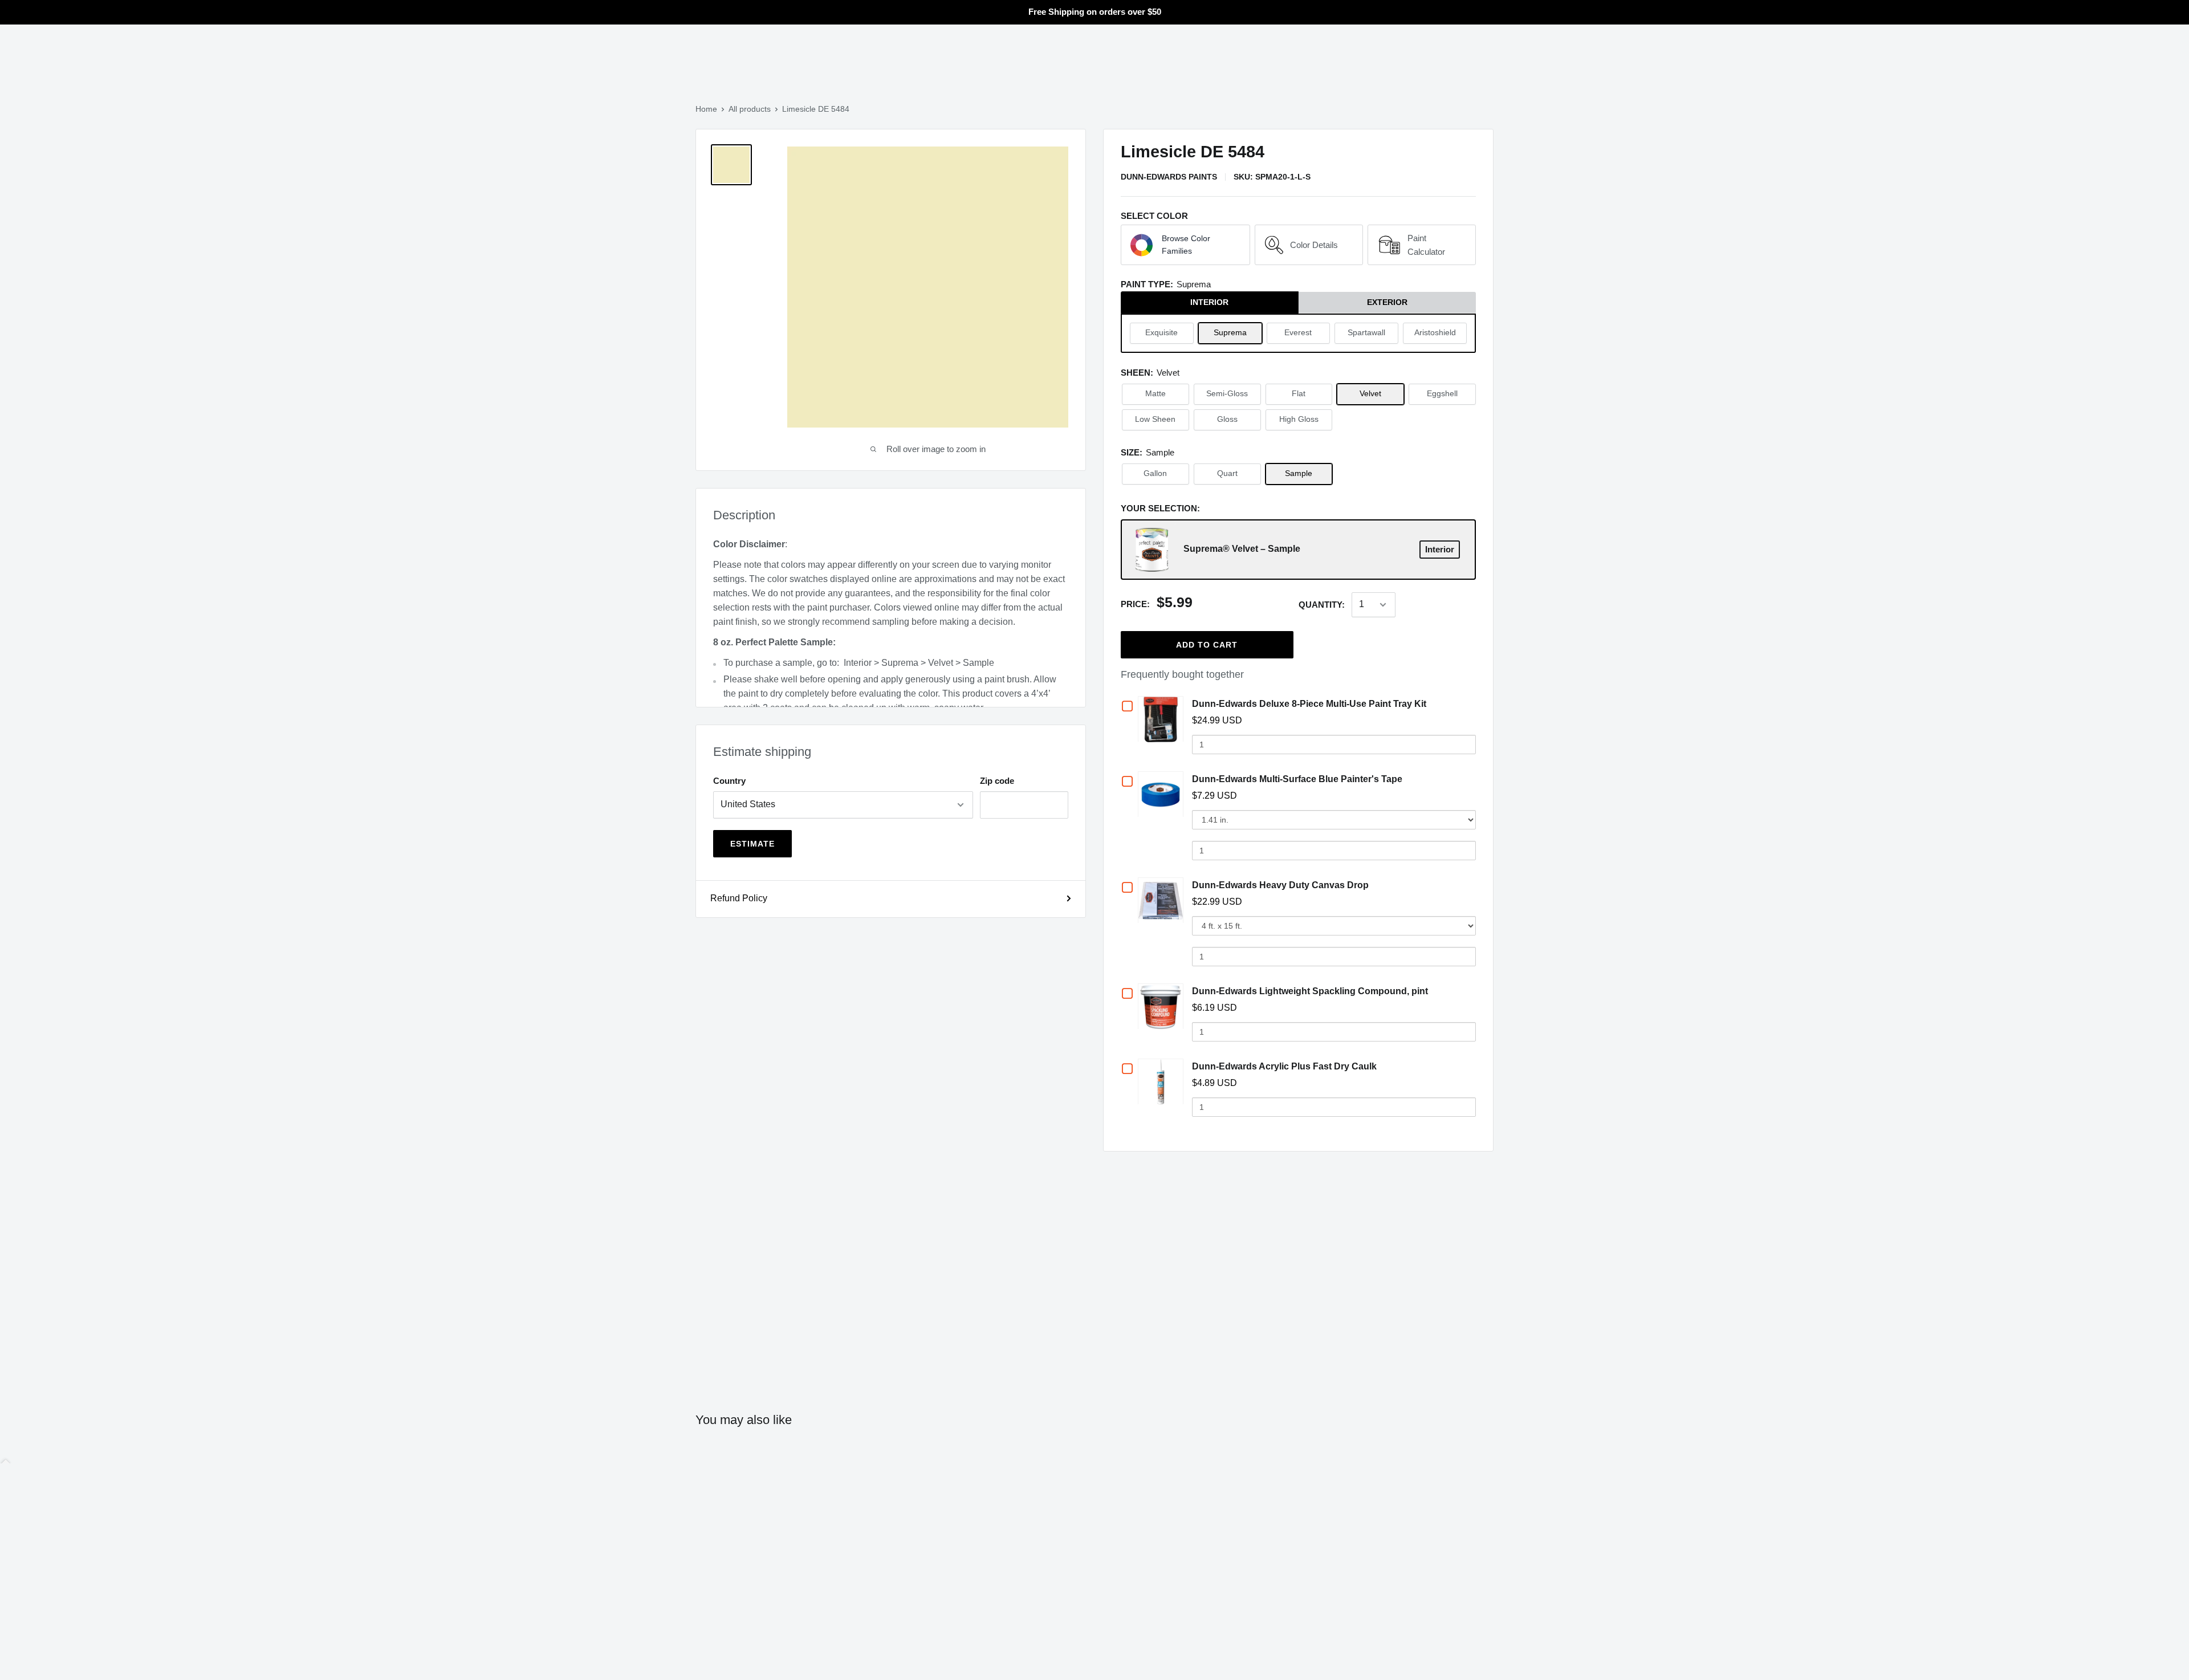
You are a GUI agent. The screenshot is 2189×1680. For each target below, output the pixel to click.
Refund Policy (739, 898)
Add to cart (1207, 645)
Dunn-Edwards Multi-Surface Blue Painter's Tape (1297, 779)
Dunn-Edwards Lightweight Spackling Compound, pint (1310, 991)
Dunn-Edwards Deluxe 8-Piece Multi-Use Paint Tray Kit (1309, 704)
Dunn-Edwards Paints (1169, 177)
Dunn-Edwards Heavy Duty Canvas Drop (1280, 885)
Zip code (997, 781)
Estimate (752, 844)
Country (729, 781)
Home (706, 109)
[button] (1185, 245)
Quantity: (1322, 605)
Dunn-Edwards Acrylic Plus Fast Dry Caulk (1284, 1066)
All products (750, 109)
